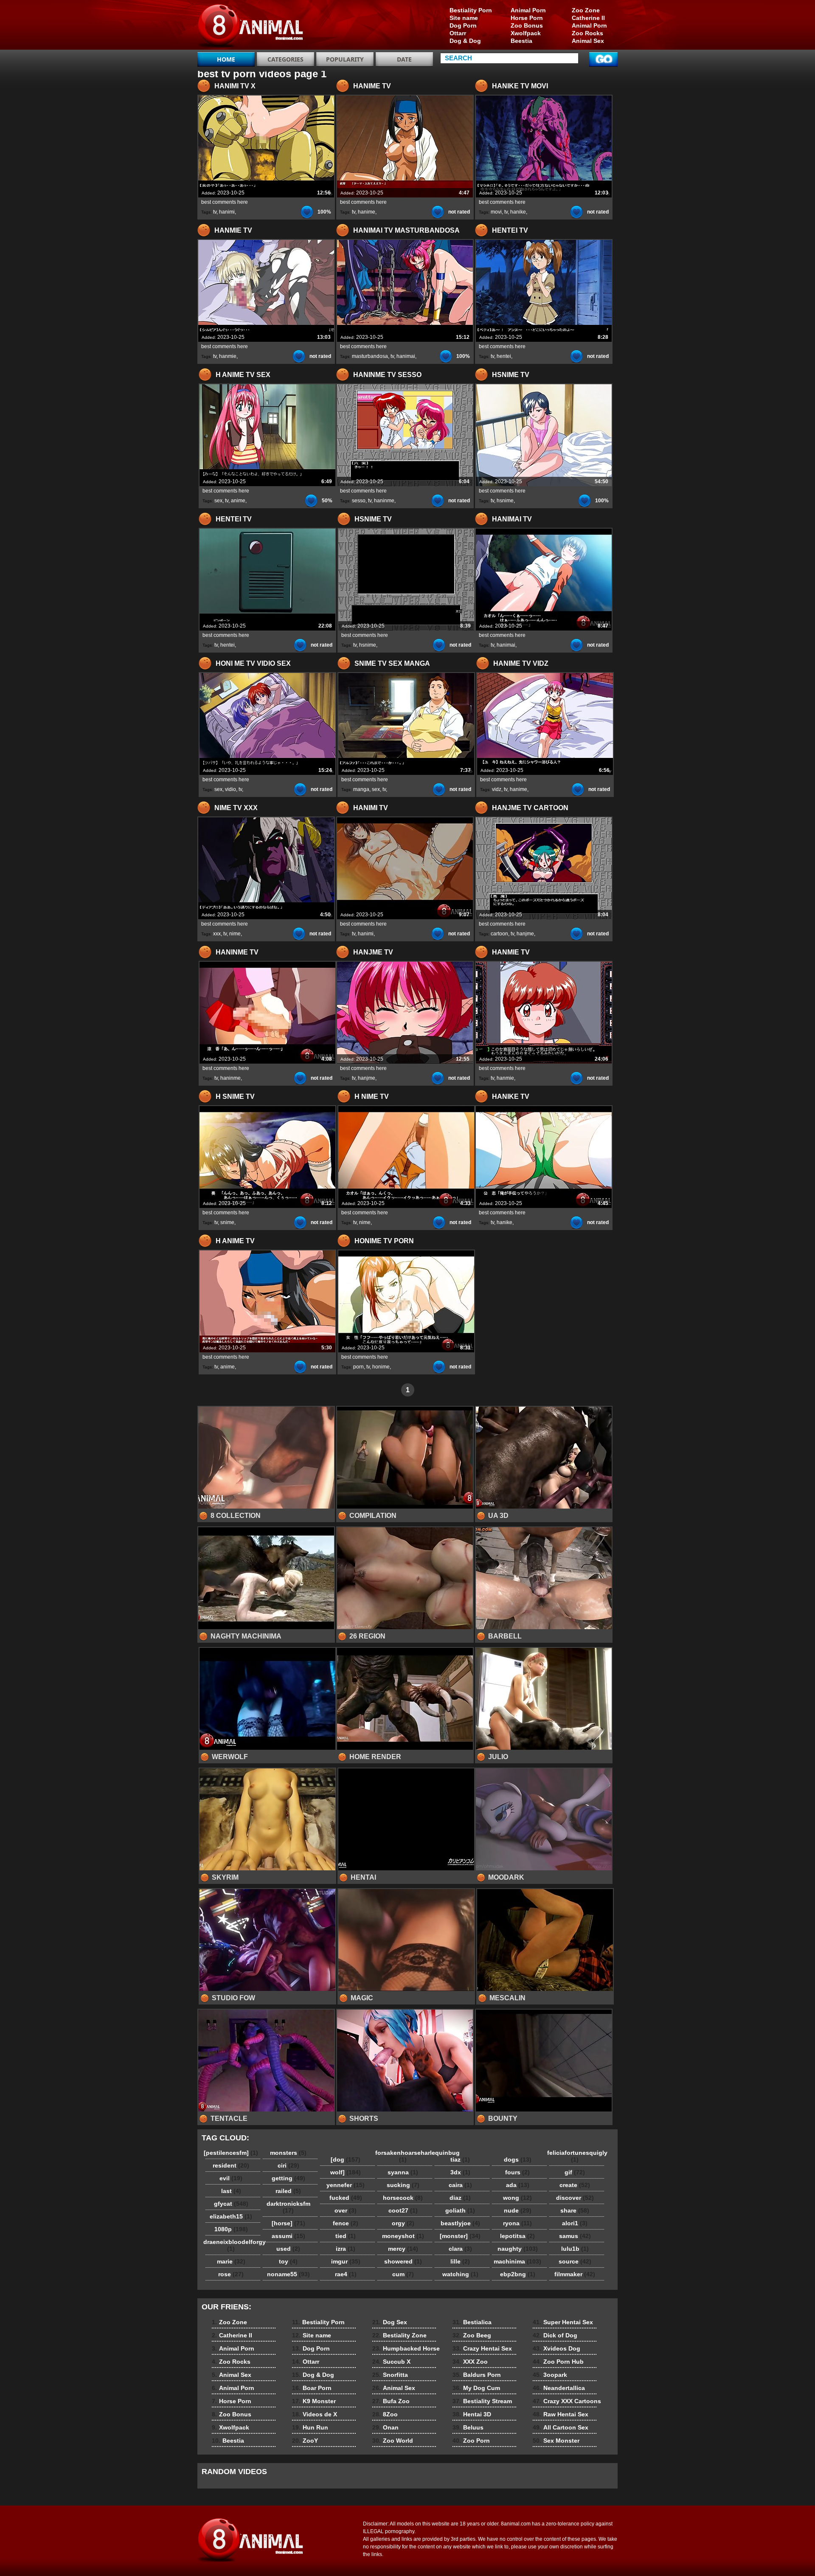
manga (361, 789)
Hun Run (310, 2427)
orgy (403, 2223)
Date (404, 59)
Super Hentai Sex (563, 2322)
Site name (464, 18)
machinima (517, 2261)
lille (460, 2261)
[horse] (288, 2223)
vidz (497, 789)
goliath (460, 2210)
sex (218, 501)
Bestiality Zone (399, 2335)
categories (285, 59)
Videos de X (315, 2414)
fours (517, 2172)
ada (518, 2185)
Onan (385, 2427)
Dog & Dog (465, 41)
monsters (288, 2153)
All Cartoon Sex (561, 2427)
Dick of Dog (555, 2335)
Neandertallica (559, 2388)
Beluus (468, 2427)
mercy (403, 2249)
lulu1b (575, 2249)
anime (238, 501)
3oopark (550, 2375)
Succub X (391, 2362)
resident (231, 2165)
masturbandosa (370, 356)
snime (227, 1222)
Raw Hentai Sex (561, 2414)
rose (231, 2274)
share (575, 2210)
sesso (359, 501)
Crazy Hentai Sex (482, 2348)
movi (496, 212)
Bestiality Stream (482, 2401)
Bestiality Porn (471, 10)
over (346, 2210)
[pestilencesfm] (231, 2153)
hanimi (227, 212)
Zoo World (393, 2441)
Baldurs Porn (477, 2375)
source (575, 2261)
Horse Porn (527, 18)
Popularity (345, 59)
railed (288, 2191)
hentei (504, 356)
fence (346, 2223)
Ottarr (458, 33)
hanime (367, 212)
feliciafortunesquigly (577, 2156)
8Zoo (385, 2414)
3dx (460, 2172)
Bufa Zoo (391, 2401)
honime (381, 1367)
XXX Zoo (470, 2362)
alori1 (575, 2223)
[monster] (460, 2236)
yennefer (346, 2185)
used (288, 2249)
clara (460, 2249)
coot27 (403, 2210)
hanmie (228, 356)
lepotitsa (517, 2236)
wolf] (346, 2172)
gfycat (231, 2204)
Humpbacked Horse (406, 2348)
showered (403, 2261)
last (231, 2191)
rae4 (346, 2274)
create (575, 2185)
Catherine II (588, 18)
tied (346, 2236)
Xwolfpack (526, 33)
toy (288, 2261)
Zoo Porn (471, 2441)
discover (575, 2198)
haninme (384, 501)
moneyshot (403, 2236)
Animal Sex (588, 41)
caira (460, 2185)
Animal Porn (589, 25)
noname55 (288, 2274)
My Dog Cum (476, 2388)
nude (518, 2210)
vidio (230, 789)
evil (231, 2178)
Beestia (521, 41)
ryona (517, 2223)
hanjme (525, 934)
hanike (518, 212)
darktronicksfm (288, 2207)
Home (226, 59)
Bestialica (472, 2322)
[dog (346, 2159)
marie (231, 2261)
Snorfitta (390, 2375)
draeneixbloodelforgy (233, 2245)
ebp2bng (518, 2274)
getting (288, 2178)
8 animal (251, 27)
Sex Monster (556, 2441)
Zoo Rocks (587, 33)
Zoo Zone (586, 10)
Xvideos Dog (556, 2348)
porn (358, 1367)
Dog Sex (390, 2322)
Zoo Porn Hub (558, 2362)
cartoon (499, 934)
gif (575, 2172)
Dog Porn (463, 25)
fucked (346, 2198)
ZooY (305, 2441)
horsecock (403, 2198)
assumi (288, 2236)
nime (235, 934)
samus (575, 2236)
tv (215, 212)
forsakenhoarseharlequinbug (405, 2156)
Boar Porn (312, 2388)
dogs (518, 2159)
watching (460, 2274)
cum (403, 2274)
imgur (346, 2261)
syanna (403, 2172)
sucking (403, 2185)
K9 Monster (314, 2401)
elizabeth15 (231, 2216)
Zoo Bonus (527, 25)
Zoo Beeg (472, 2335)
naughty (518, 2249)
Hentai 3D (472, 2414)
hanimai (406, 356)
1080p (231, 2229)
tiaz (460, 2159)
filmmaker (575, 2274)
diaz (460, 2198)
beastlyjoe (460, 2223)
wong (517, 2198)
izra (346, 2249)
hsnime (505, 501)
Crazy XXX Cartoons (567, 2401)
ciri (288, 2165)
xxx (217, 934)
